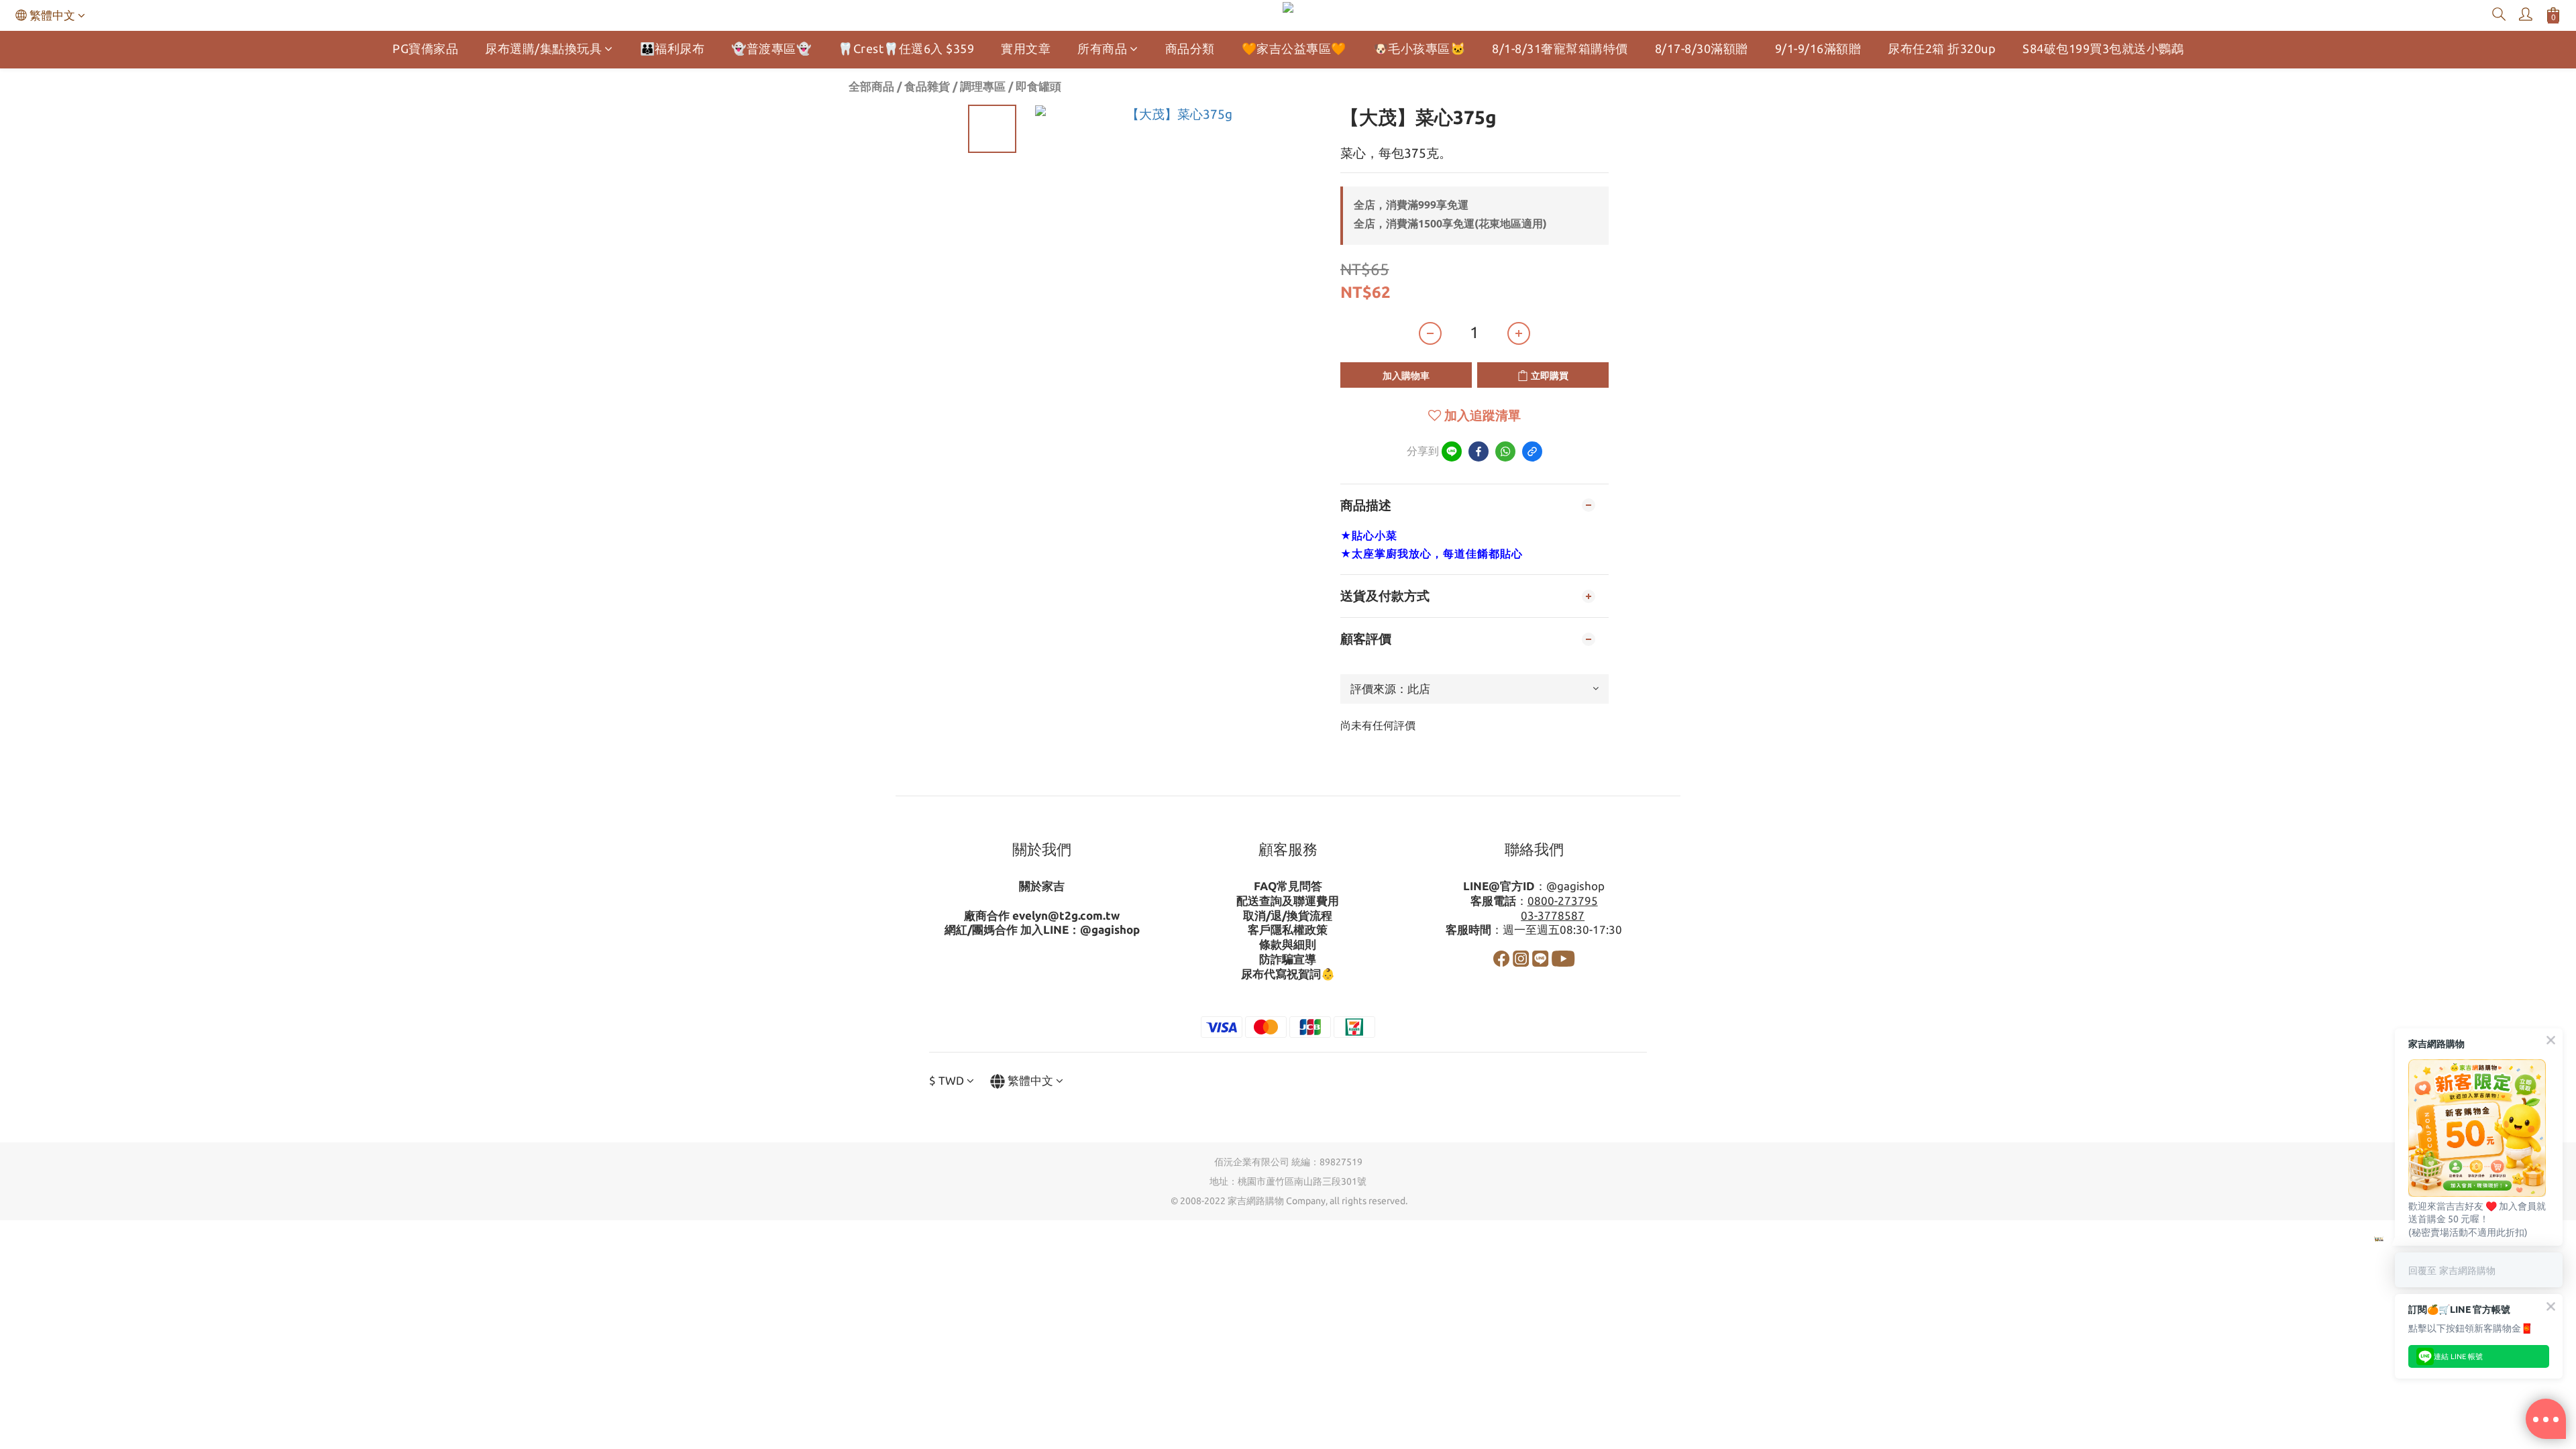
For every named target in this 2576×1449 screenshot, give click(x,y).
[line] (1452, 451)
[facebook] (1479, 451)
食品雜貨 (927, 86)
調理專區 (983, 86)
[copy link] (1532, 451)
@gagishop (1110, 929)
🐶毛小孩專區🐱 (1419, 48)
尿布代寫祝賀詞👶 (1288, 974)
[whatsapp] (1505, 451)
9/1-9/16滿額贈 (1818, 48)
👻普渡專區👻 (771, 48)
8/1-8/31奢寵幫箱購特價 (1560, 48)
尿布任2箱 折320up (1942, 48)
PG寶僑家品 (425, 48)
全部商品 (871, 86)
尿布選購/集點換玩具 (543, 48)
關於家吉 (1042, 886)
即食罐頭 (1038, 86)
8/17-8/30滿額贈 (1702, 48)
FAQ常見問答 (1288, 886)
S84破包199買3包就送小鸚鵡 (2103, 48)
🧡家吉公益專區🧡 (1294, 48)
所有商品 (1102, 48)
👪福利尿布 (673, 48)
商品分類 (1190, 48)
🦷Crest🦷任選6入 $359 (906, 48)
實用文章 (1026, 48)
